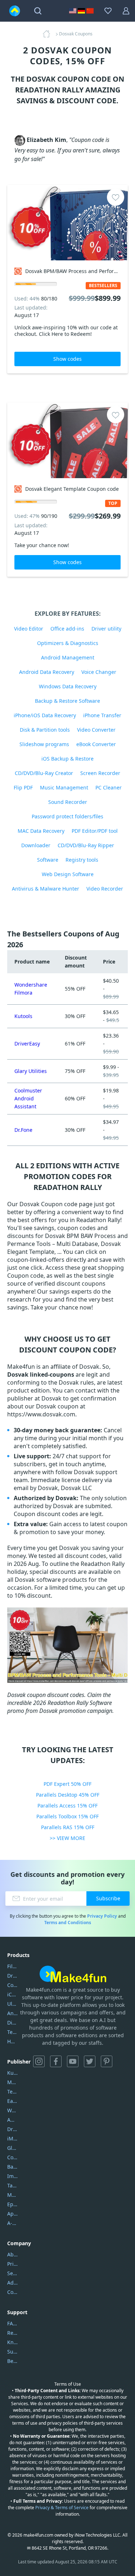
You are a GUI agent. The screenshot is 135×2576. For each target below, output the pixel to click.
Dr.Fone (23, 1130)
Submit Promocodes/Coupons (12, 2352)
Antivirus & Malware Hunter (46, 889)
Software (48, 860)
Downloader (36, 845)
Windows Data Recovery (68, 686)
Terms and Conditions (68, 1923)
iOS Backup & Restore (67, 759)
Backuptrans (12, 2167)
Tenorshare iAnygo (12, 2032)
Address (12, 2283)
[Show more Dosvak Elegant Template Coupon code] (67, 440)
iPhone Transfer (102, 715)
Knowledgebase (12, 2342)
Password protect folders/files (67, 816)
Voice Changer (99, 672)
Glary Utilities (31, 1071)
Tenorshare (12, 2092)
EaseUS (12, 2101)
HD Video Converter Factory (12, 2041)
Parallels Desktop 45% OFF (68, 1795)
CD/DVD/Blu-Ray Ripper (86, 845)
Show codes (67, 359)
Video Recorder (105, 889)
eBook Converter (96, 744)
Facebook (56, 2061)
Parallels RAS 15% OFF (68, 1827)
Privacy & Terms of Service (62, 2508)
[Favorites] (108, 11)
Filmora (12, 1966)
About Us (12, 2254)
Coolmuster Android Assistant (28, 1098)
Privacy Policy (102, 1916)
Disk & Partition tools (45, 730)
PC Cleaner (109, 787)
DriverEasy (27, 1044)
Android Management (68, 657)
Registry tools (82, 860)
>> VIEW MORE (67, 1838)
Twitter (90, 2061)
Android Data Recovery (47, 672)
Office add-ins (67, 629)
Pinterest (107, 2061)
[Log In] (126, 11)
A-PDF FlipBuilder (12, 2223)
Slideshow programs (44, 744)
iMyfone (12, 2138)
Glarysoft (12, 2148)
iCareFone (12, 1994)
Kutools (23, 1016)
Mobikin (12, 2195)
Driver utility (106, 629)
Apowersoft (12, 2214)
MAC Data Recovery (41, 831)
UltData (12, 2004)
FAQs (12, 2323)
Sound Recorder (68, 802)
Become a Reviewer (12, 2361)
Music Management (64, 787)
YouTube (73, 2061)
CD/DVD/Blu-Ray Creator (44, 773)
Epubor (12, 2204)
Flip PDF (23, 787)
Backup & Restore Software (67, 701)
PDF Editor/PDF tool (95, 831)
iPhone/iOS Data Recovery (45, 715)
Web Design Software (68, 874)
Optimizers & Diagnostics (68, 643)
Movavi (12, 2082)
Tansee (12, 2185)
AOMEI (12, 2120)
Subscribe (108, 1898)
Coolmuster (12, 1985)
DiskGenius (12, 2023)
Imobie (12, 2176)
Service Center (12, 2273)
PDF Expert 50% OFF (67, 1784)
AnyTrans (12, 2013)
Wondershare (12, 2110)
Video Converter (96, 730)
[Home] (49, 34)
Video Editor (29, 629)
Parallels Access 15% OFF (67, 1806)
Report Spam (12, 2333)
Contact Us (12, 2292)
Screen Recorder (100, 773)
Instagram (39, 2061)
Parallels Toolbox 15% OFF (67, 1816)
